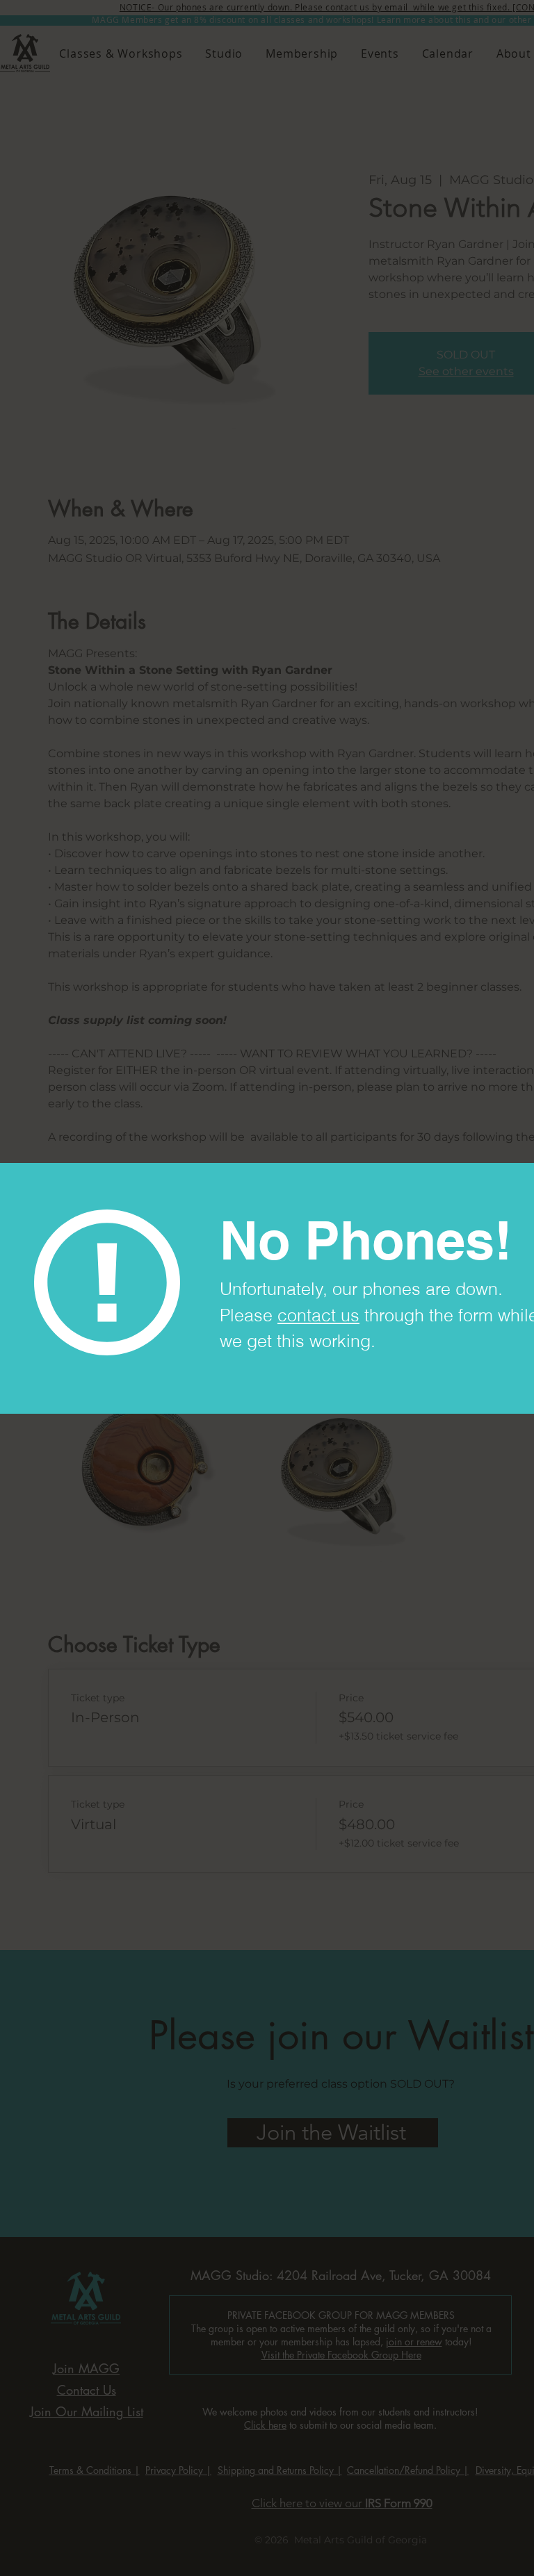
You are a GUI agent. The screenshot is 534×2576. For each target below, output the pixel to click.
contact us (318, 1315)
